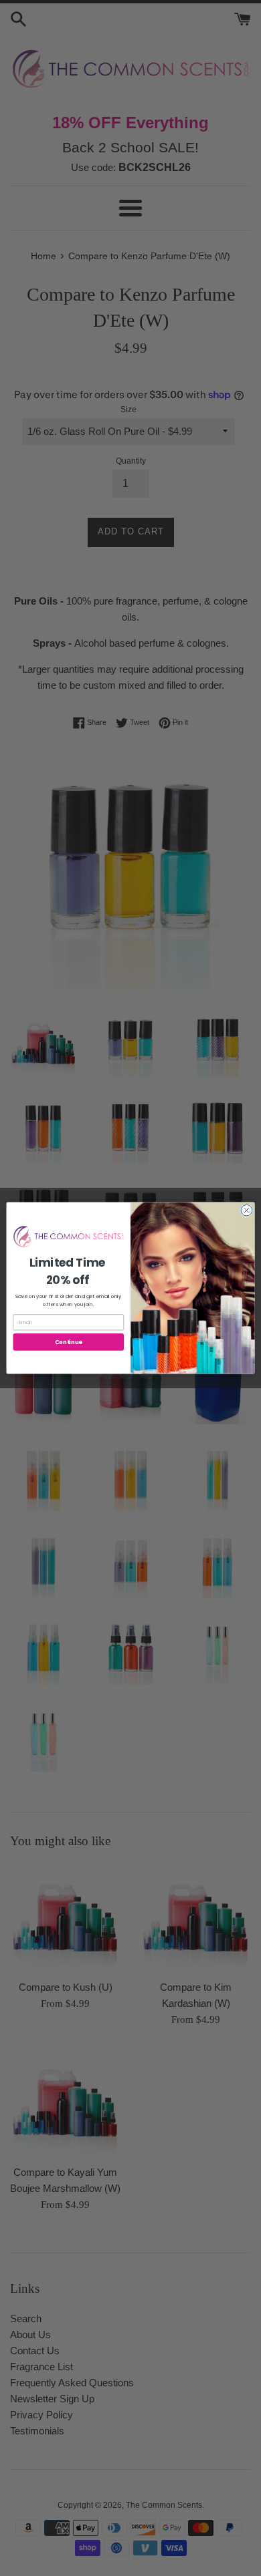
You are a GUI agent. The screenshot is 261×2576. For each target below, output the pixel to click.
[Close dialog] (247, 1210)
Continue (69, 1342)
